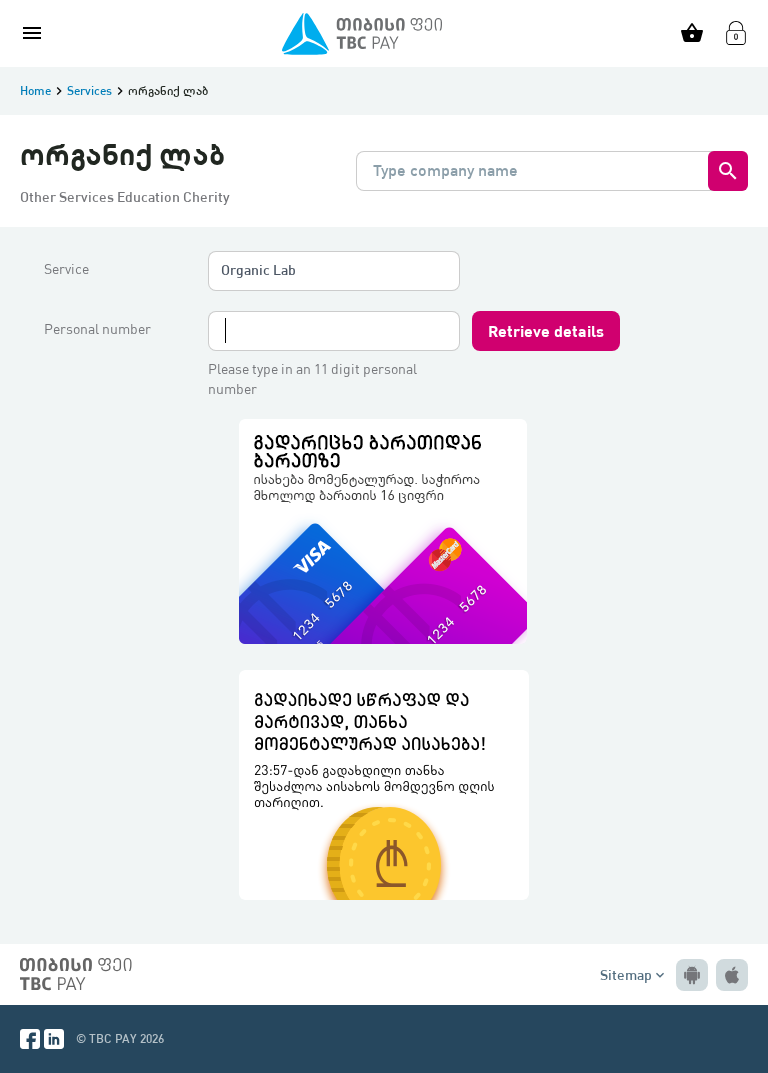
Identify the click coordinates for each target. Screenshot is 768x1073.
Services (89, 90)
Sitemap (634, 974)
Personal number (97, 329)
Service (66, 269)
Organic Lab (258, 269)
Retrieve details (546, 330)
